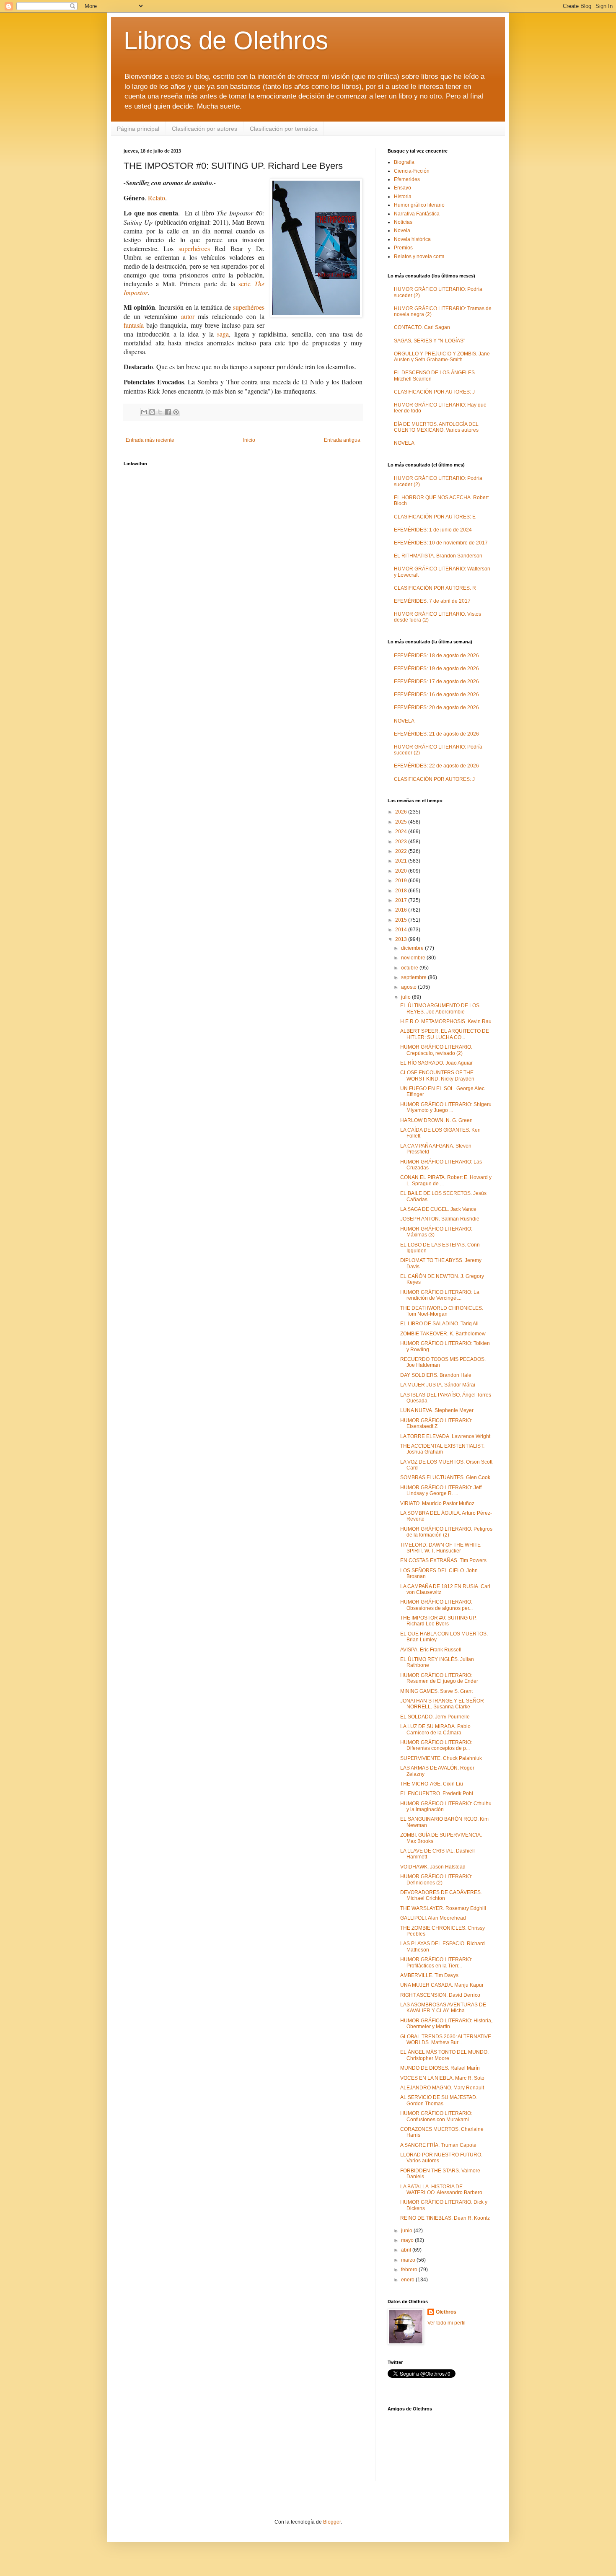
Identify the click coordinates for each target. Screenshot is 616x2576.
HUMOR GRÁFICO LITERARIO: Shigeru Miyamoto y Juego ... (446, 1107)
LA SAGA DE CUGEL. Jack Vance (438, 1209)
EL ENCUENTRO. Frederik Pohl (437, 1793)
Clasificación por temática (284, 129)
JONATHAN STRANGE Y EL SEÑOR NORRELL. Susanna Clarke (442, 1704)
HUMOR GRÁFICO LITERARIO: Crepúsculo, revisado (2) (436, 1050)
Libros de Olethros (226, 40)
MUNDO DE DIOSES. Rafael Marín (440, 2068)
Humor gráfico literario (419, 205)
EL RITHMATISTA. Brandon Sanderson (438, 556)
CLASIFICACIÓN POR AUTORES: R (435, 588)
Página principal (138, 129)
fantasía (134, 325)
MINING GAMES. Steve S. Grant (436, 1691)
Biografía (404, 162)
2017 (402, 900)
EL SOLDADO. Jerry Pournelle (435, 1717)
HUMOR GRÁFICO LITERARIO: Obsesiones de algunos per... (436, 1605)
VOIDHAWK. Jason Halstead (433, 1867)
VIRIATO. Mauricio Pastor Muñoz (437, 1503)
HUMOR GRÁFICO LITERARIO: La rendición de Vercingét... (440, 1295)
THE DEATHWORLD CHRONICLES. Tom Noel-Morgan (442, 1311)
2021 (402, 861)
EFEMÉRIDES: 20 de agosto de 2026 (436, 707)
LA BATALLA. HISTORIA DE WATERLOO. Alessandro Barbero (441, 2190)
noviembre (414, 958)
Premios (403, 248)
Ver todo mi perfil (446, 2323)
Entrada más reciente (150, 440)
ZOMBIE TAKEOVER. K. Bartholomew (443, 1334)
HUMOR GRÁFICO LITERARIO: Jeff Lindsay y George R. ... (441, 1490)
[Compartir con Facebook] (168, 412)
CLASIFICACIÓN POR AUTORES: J (434, 392)
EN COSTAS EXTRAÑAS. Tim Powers (443, 1560)
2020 (402, 871)
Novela (402, 231)
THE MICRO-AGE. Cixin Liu (432, 1784)
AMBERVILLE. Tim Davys (429, 1975)
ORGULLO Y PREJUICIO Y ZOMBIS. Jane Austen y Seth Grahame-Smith (442, 357)
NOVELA (404, 443)
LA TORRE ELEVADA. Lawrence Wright (445, 1436)
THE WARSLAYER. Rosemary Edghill (443, 1908)
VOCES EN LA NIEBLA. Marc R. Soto (442, 2078)
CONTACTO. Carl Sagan (422, 327)
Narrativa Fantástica (417, 214)
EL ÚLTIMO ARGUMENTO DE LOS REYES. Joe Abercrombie (440, 1008)
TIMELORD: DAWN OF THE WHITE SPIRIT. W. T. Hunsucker (440, 1548)
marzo (409, 2260)
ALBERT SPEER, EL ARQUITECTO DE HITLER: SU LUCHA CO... (445, 1034)
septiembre (414, 977)
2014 (402, 930)
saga (223, 334)
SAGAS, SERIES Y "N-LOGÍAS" (430, 341)
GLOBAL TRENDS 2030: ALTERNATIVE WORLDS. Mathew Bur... (446, 2040)
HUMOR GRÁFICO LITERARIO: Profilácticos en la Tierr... (436, 1962)
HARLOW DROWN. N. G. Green (436, 1120)
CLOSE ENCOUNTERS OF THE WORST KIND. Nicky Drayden (437, 1075)
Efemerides (407, 179)
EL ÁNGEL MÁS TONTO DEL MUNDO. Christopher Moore (444, 2055)
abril (407, 2250)
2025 (402, 822)
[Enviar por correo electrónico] (144, 412)
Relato (157, 198)
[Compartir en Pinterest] (176, 412)
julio (406, 997)
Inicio (249, 440)
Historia (403, 197)
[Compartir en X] (160, 412)
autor (188, 316)
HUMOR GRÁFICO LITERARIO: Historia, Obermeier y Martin (446, 2024)
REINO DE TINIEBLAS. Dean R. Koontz (445, 2218)
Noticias (403, 222)
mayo (408, 2240)
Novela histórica (412, 239)
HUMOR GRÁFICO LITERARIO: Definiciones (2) (436, 1879)
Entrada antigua (342, 440)
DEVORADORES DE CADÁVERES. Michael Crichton (441, 1895)
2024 (402, 832)
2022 (402, 851)
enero (408, 2280)
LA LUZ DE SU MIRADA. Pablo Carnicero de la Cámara (435, 1729)
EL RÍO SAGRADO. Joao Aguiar (436, 1063)
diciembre (413, 948)
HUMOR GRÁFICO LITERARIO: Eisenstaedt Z (436, 1423)
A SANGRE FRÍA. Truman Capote (438, 2145)
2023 (402, 842)
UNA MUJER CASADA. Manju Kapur (442, 1985)
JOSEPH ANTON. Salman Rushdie (440, 1219)
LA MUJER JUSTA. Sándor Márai (438, 1385)
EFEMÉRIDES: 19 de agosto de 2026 (436, 669)
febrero (410, 2270)
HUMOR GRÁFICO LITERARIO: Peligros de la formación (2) (446, 1532)
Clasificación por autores (204, 129)
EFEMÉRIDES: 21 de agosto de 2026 (436, 734)
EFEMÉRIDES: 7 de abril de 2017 (432, 601)
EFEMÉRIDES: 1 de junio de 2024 (433, 530)
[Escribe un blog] (152, 412)
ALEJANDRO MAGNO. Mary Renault (442, 2088)
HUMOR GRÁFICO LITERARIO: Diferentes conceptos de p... (436, 1745)
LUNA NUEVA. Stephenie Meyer (437, 1410)
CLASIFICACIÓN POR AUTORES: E (435, 517)
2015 (402, 920)
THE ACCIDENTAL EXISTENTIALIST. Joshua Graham (442, 1449)
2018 (402, 891)
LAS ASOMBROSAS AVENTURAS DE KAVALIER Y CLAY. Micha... (443, 2008)
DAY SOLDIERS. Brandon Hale (436, 1375)
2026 (402, 812)
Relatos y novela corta (419, 257)
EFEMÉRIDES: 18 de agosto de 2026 (436, 656)
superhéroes (194, 248)
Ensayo (402, 188)
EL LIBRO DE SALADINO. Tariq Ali (439, 1324)
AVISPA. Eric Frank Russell (431, 1650)
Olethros (446, 2312)
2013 (402, 939)
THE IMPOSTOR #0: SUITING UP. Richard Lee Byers (438, 1621)
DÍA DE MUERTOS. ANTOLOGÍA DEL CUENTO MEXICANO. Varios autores (436, 427)
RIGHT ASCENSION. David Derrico (440, 1995)
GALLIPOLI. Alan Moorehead (433, 1918)
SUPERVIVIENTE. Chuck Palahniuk (441, 1758)
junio (407, 2231)
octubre (410, 968)
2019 (402, 881)
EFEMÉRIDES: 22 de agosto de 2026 (436, 766)
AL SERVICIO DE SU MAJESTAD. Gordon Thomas (439, 2100)
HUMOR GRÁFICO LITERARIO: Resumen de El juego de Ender (439, 1678)
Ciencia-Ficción (412, 171)
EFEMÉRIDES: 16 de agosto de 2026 (436, 695)
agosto (409, 987)
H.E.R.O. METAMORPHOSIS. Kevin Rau (446, 1021)
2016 (402, 910)
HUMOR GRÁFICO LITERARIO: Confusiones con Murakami (436, 2116)
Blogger (332, 2522)
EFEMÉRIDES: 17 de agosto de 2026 (436, 682)
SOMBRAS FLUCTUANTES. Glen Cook (445, 1477)
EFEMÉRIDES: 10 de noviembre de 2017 (441, 543)
